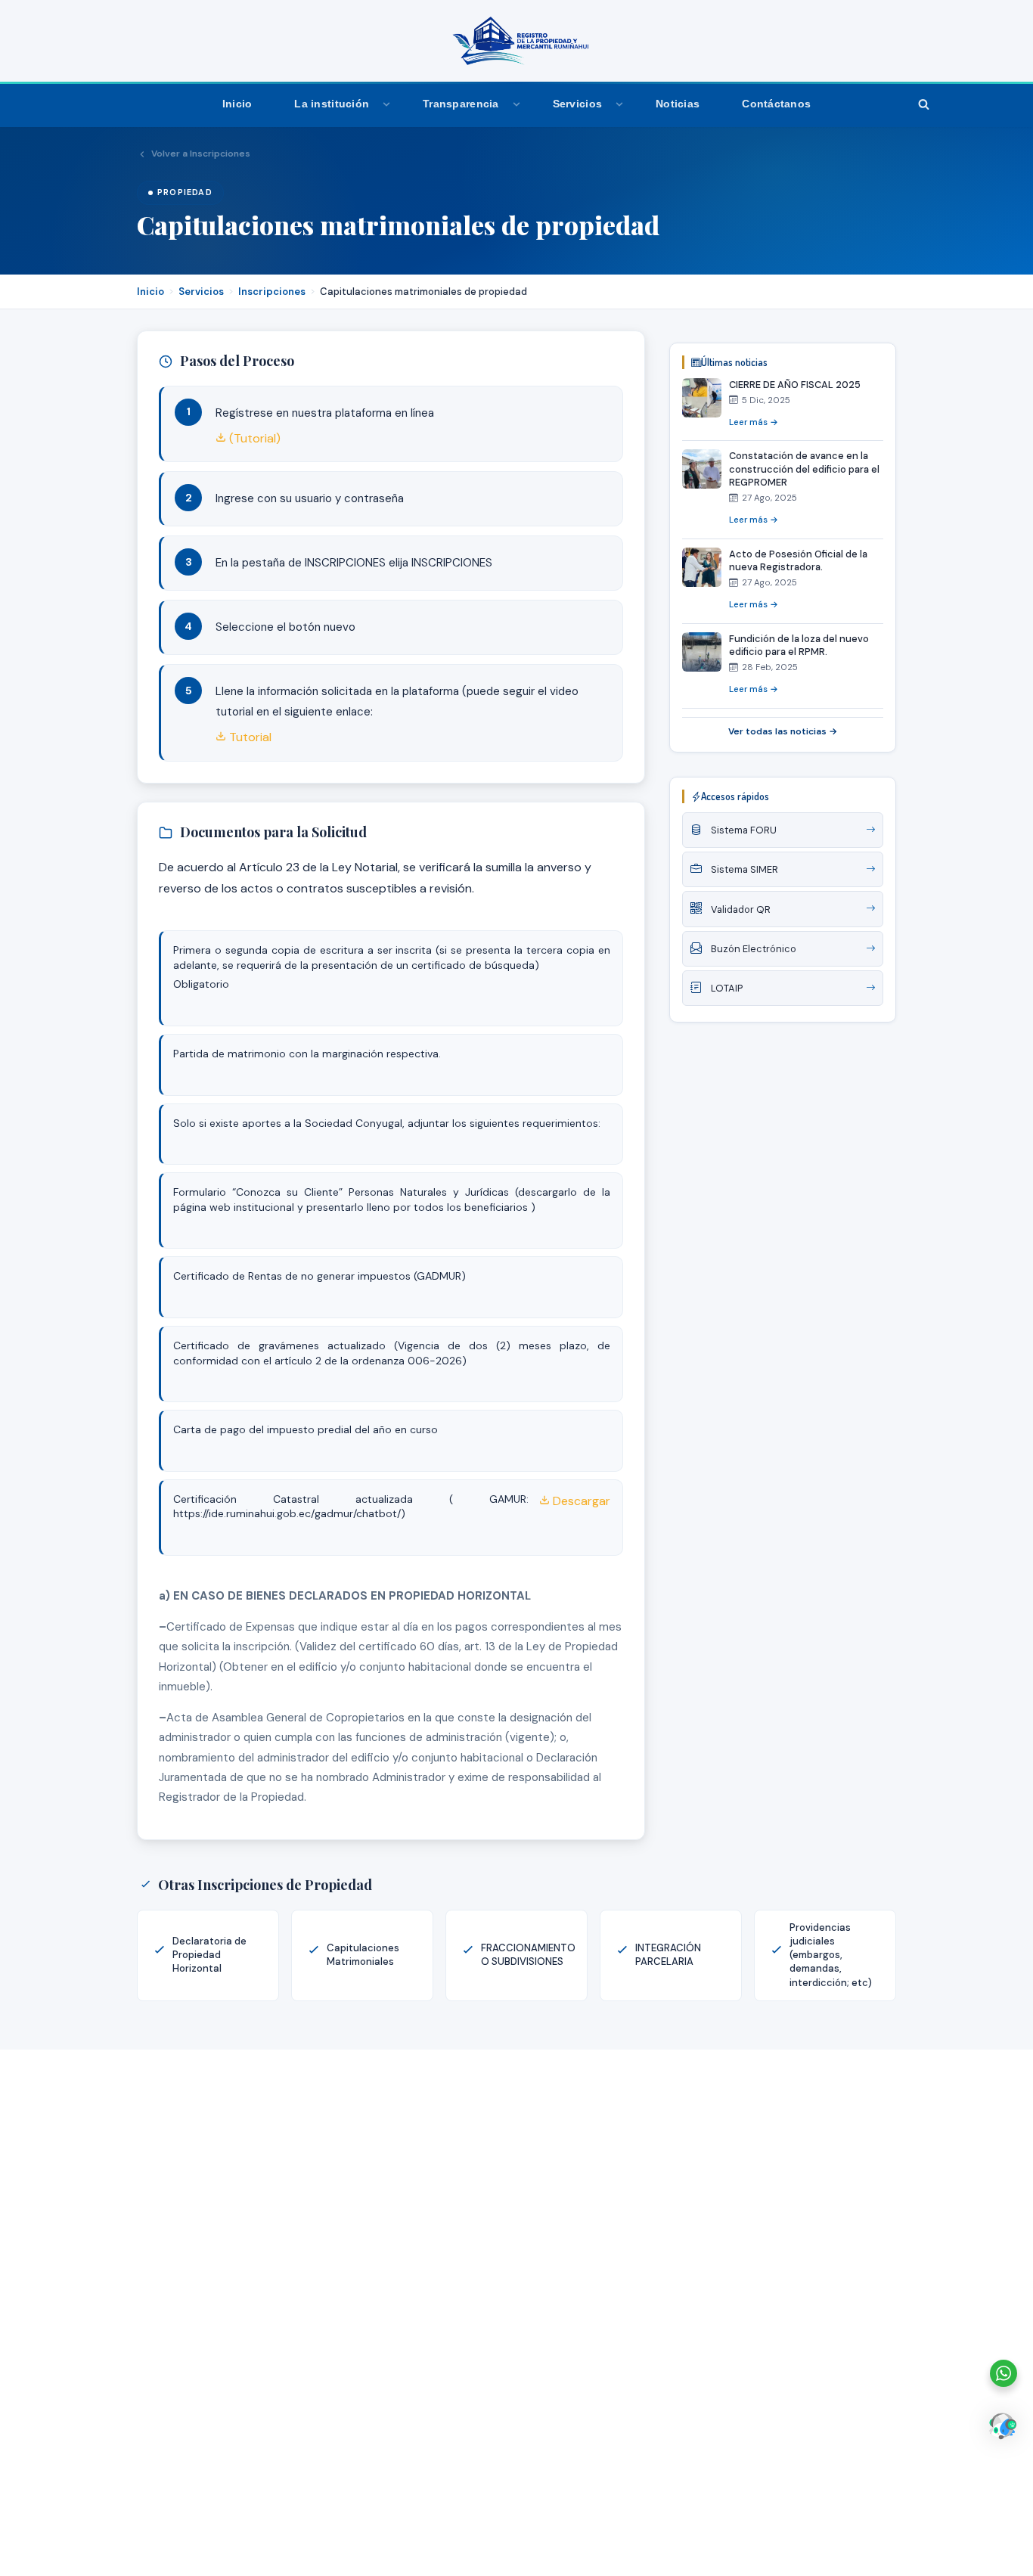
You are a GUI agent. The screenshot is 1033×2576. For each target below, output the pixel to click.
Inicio (237, 104)
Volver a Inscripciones (201, 154)
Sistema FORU (744, 830)
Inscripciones (272, 292)
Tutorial (249, 737)
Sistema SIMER (745, 869)
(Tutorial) (253, 438)
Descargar (580, 1501)
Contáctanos (776, 104)
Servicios (201, 292)
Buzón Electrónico (754, 949)
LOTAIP (727, 988)
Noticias (678, 104)
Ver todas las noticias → (783, 731)
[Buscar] (923, 104)
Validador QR (741, 909)
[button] (386, 104)
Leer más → (754, 422)
